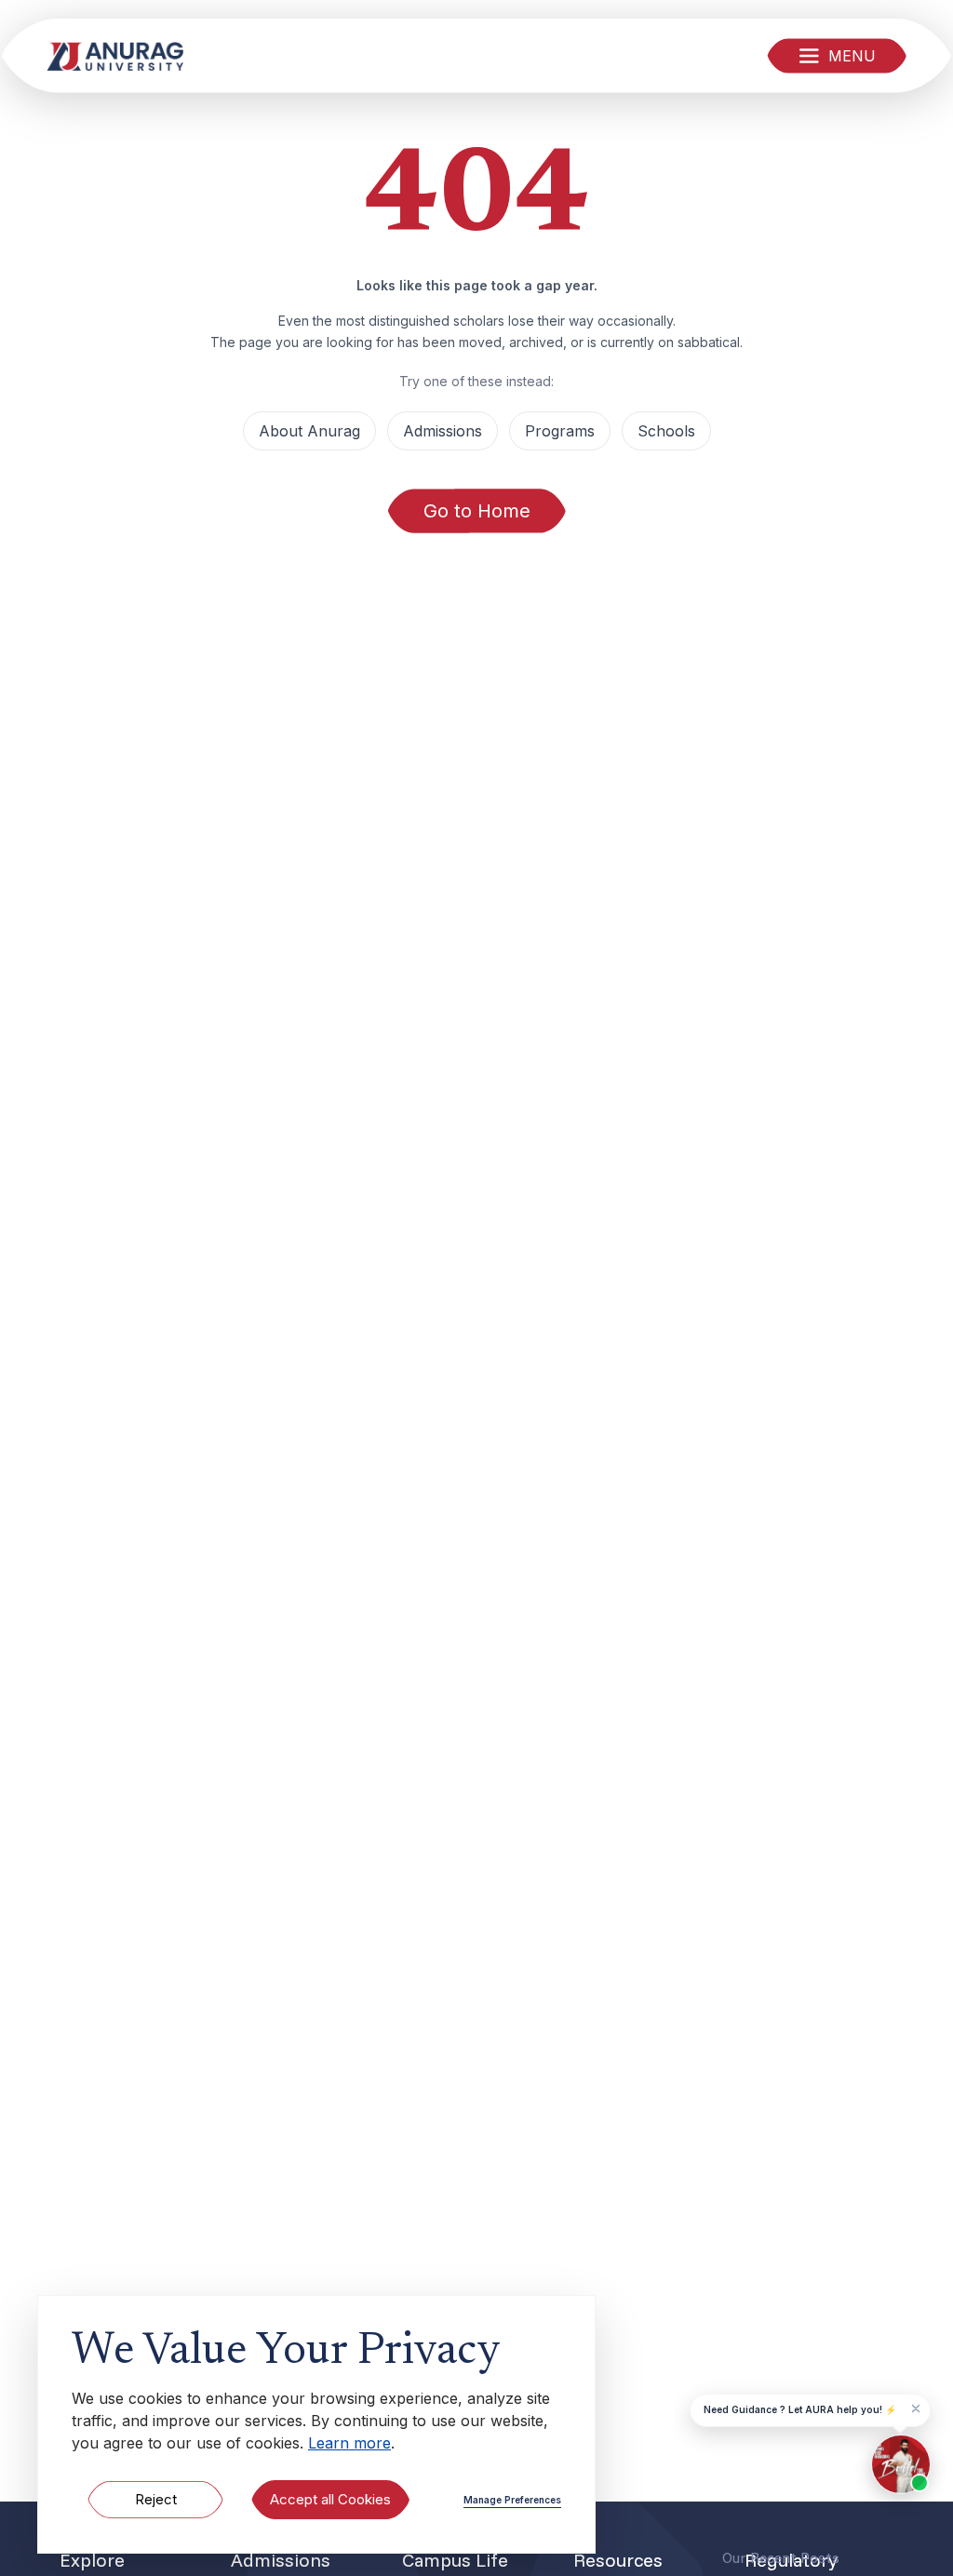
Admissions (443, 431)
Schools (666, 431)
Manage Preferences (512, 2500)
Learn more (349, 2443)
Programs (560, 431)
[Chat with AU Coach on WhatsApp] (901, 2464)
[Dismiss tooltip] (916, 2408)
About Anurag (309, 431)
